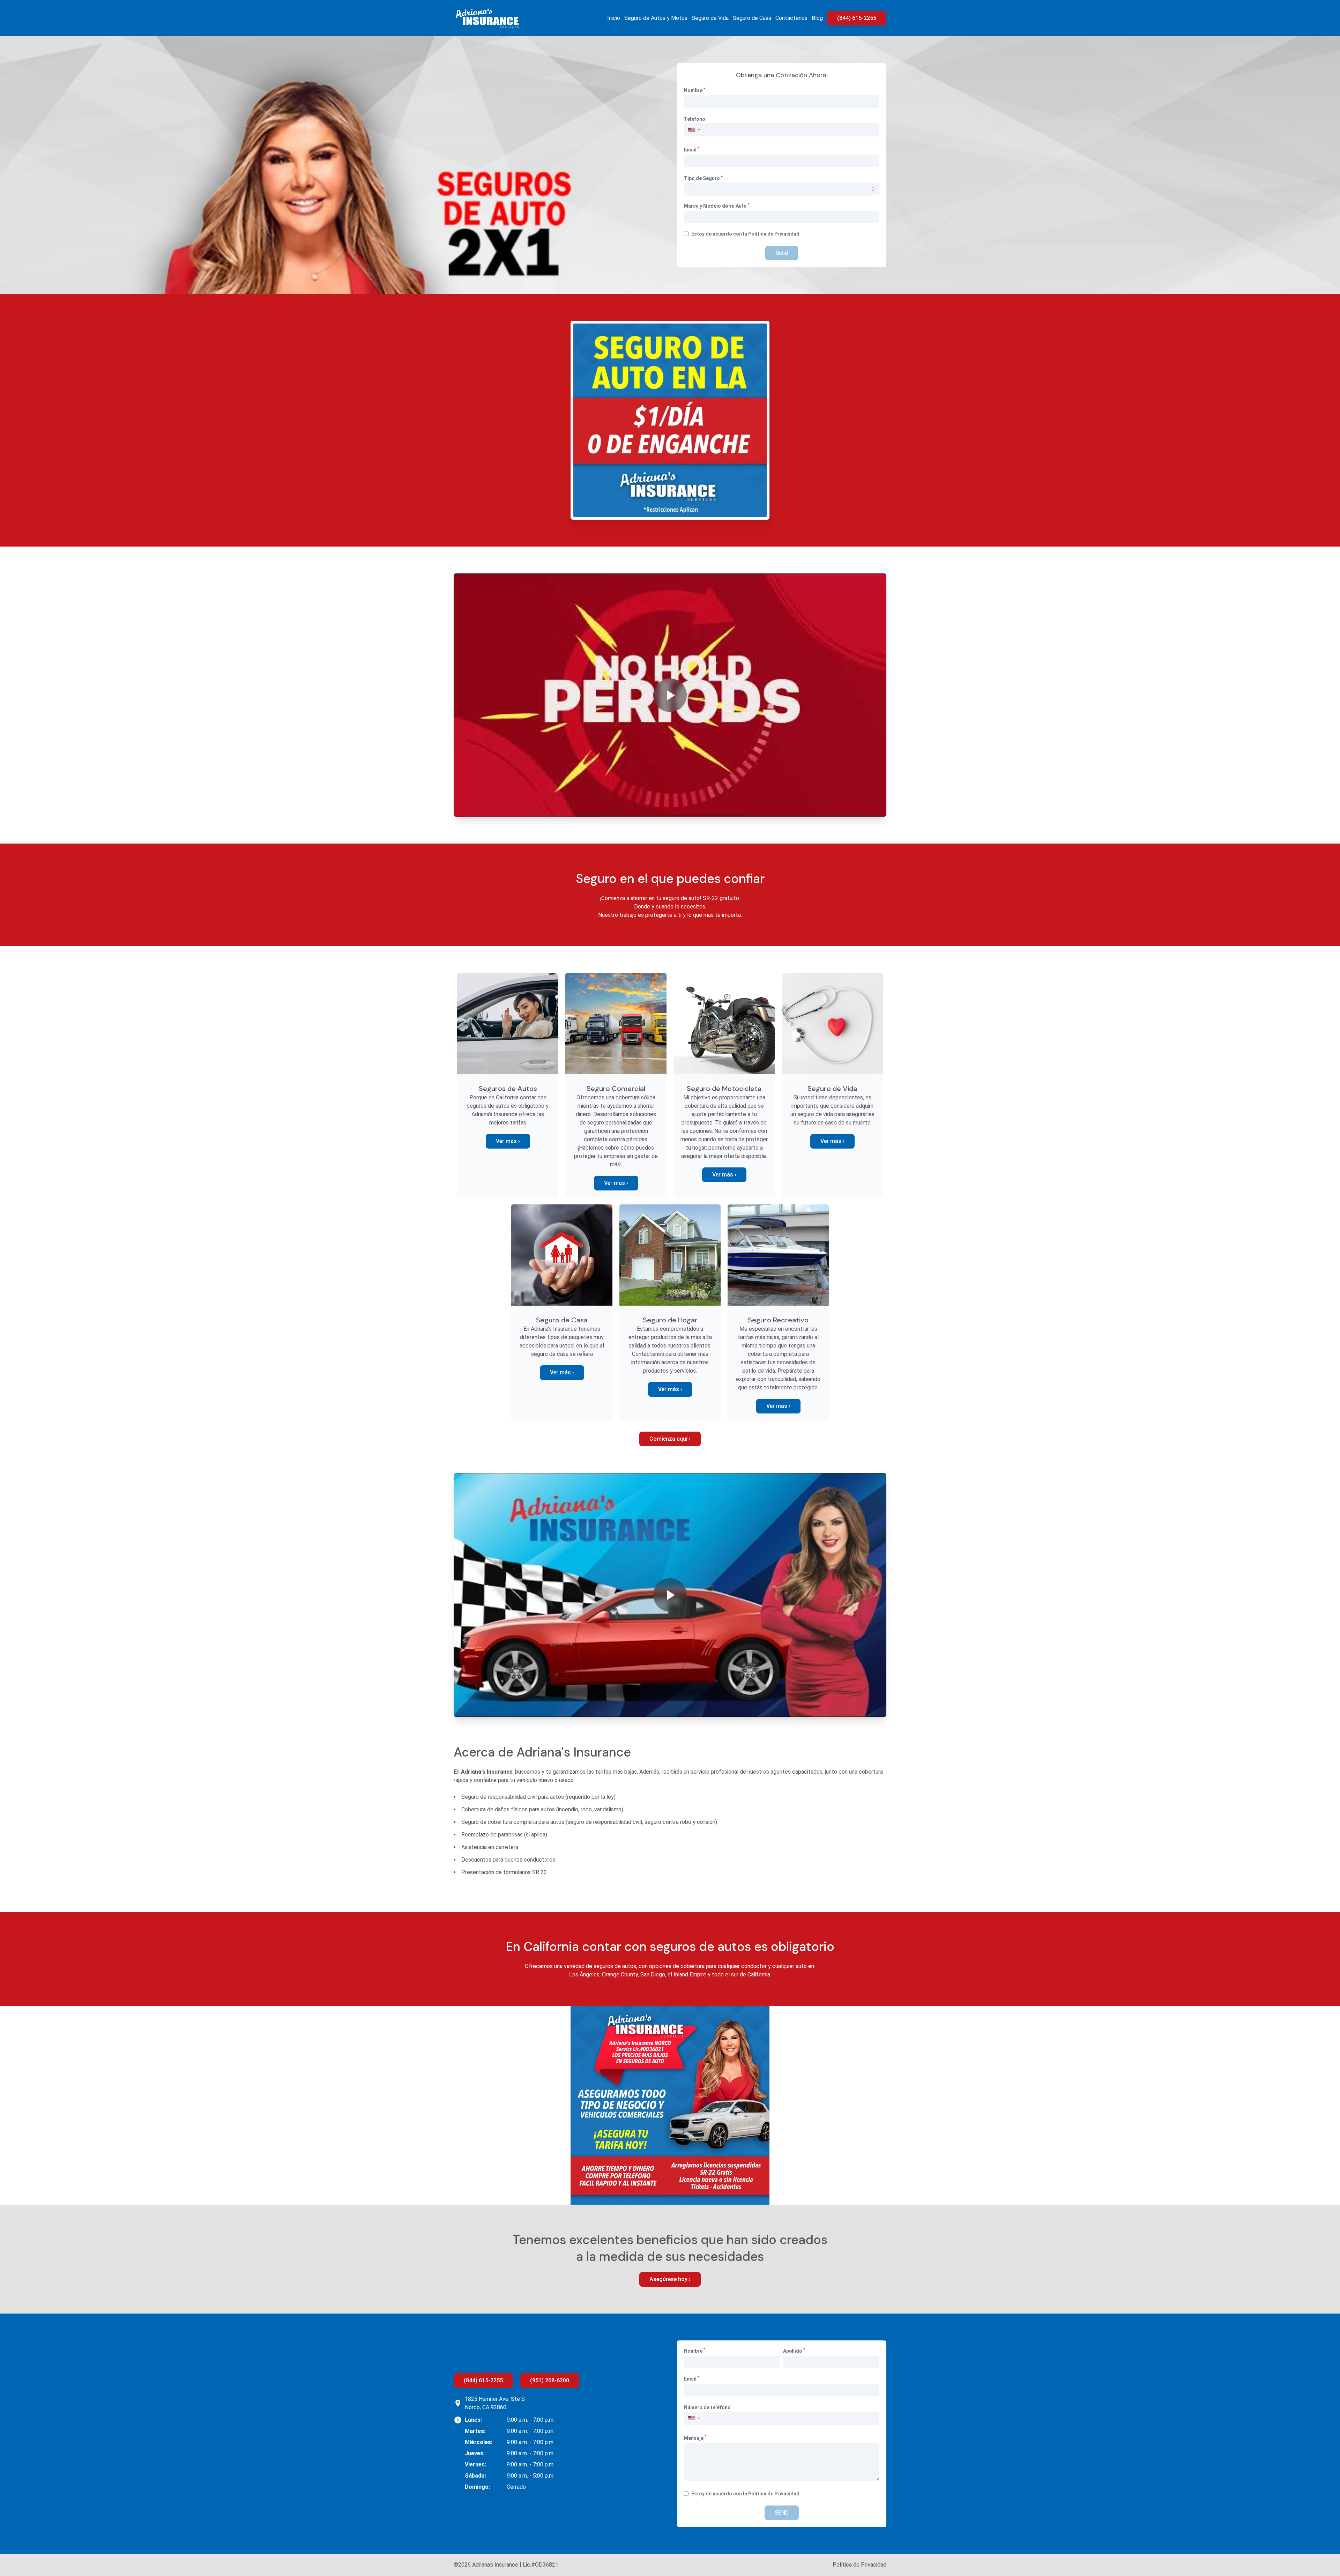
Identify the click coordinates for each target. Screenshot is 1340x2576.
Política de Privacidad (859, 2565)
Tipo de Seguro (703, 178)
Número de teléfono (707, 2407)
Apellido (794, 2351)
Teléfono (695, 119)
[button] (694, 130)
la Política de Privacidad (771, 234)
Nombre (695, 90)
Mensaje (695, 2438)
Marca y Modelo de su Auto (717, 206)
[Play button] (670, 695)
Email (692, 149)
